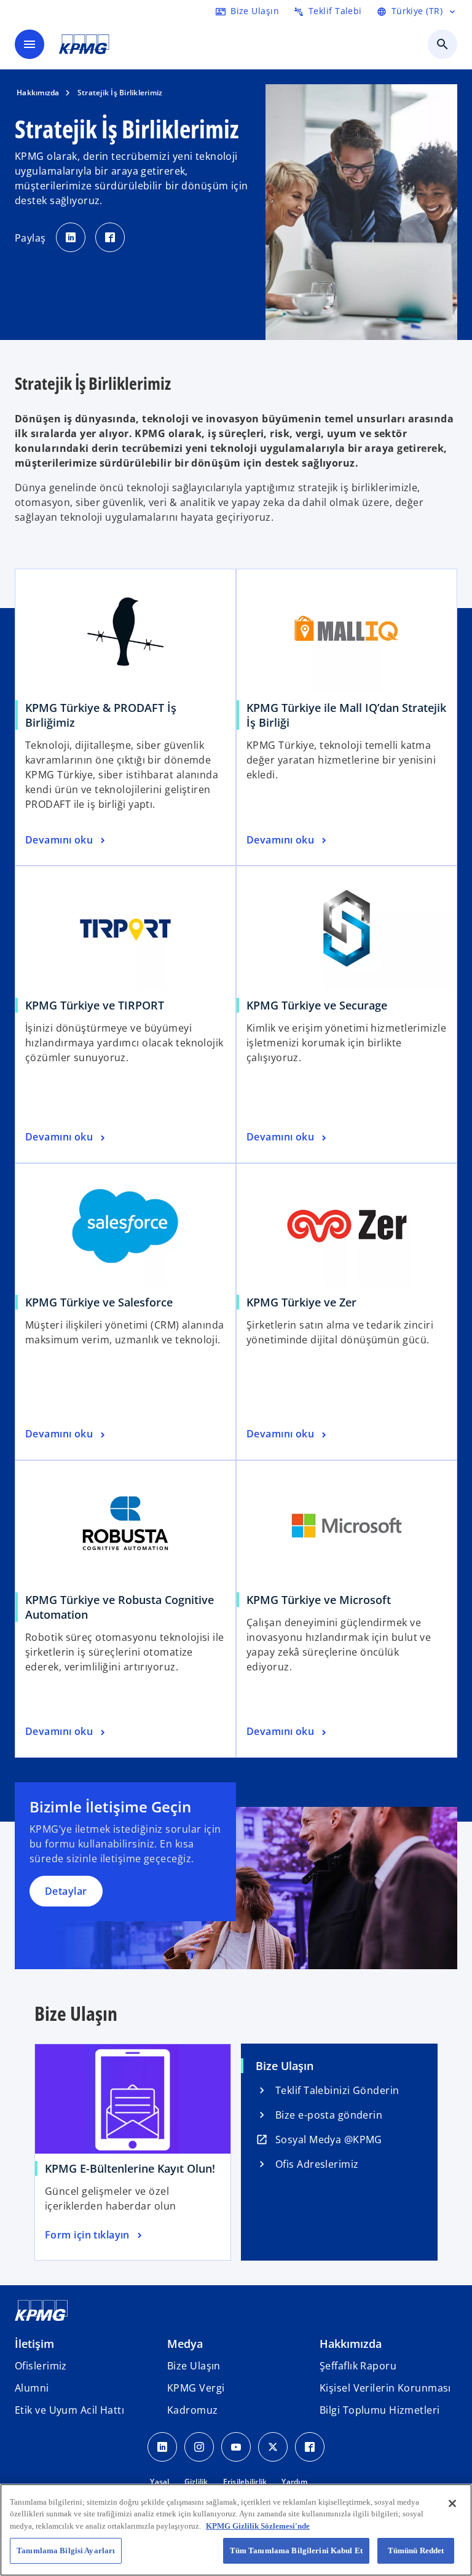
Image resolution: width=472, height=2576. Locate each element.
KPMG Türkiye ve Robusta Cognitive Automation (120, 1607)
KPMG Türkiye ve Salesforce (99, 1302)
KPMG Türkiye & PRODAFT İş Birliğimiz (101, 715)
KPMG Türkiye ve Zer (301, 1302)
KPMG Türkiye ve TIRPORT (95, 1005)
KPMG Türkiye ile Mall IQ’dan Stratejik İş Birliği (346, 715)
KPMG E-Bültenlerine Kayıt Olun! (130, 2168)
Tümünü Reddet (416, 2550)
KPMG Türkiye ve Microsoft (319, 1600)
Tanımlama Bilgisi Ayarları (66, 2550)
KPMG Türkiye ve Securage (317, 1005)
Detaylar (66, 1891)
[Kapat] (452, 2503)
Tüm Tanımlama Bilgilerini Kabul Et (296, 2550)
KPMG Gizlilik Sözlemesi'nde (258, 2526)
